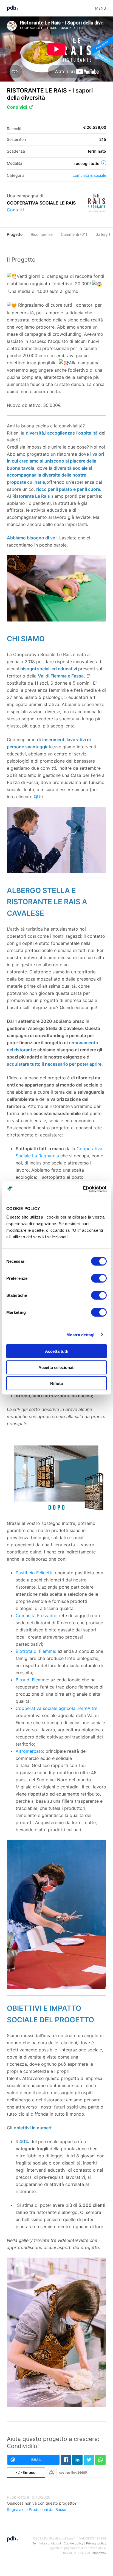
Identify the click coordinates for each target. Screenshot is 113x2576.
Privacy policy (96, 2543)
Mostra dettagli (81, 1335)
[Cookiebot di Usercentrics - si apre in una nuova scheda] (83, 1189)
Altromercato (29, 1751)
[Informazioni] (104, 163)
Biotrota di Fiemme (35, 1651)
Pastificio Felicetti (34, 1573)
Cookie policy (74, 2543)
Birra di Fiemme (32, 1680)
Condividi (17, 107)
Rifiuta (56, 1383)
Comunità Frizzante (36, 1615)
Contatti (15, 210)
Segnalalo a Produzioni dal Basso (36, 2509)
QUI (38, 797)
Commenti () (74, 234)
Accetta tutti (57, 1351)
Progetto (15, 234)
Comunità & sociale (89, 175)
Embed (26, 2472)
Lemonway (98, 2553)
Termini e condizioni (47, 2543)
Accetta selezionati (56, 1367)
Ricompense (42, 234)
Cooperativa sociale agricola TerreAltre (56, 1708)
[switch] (99, 1278)
